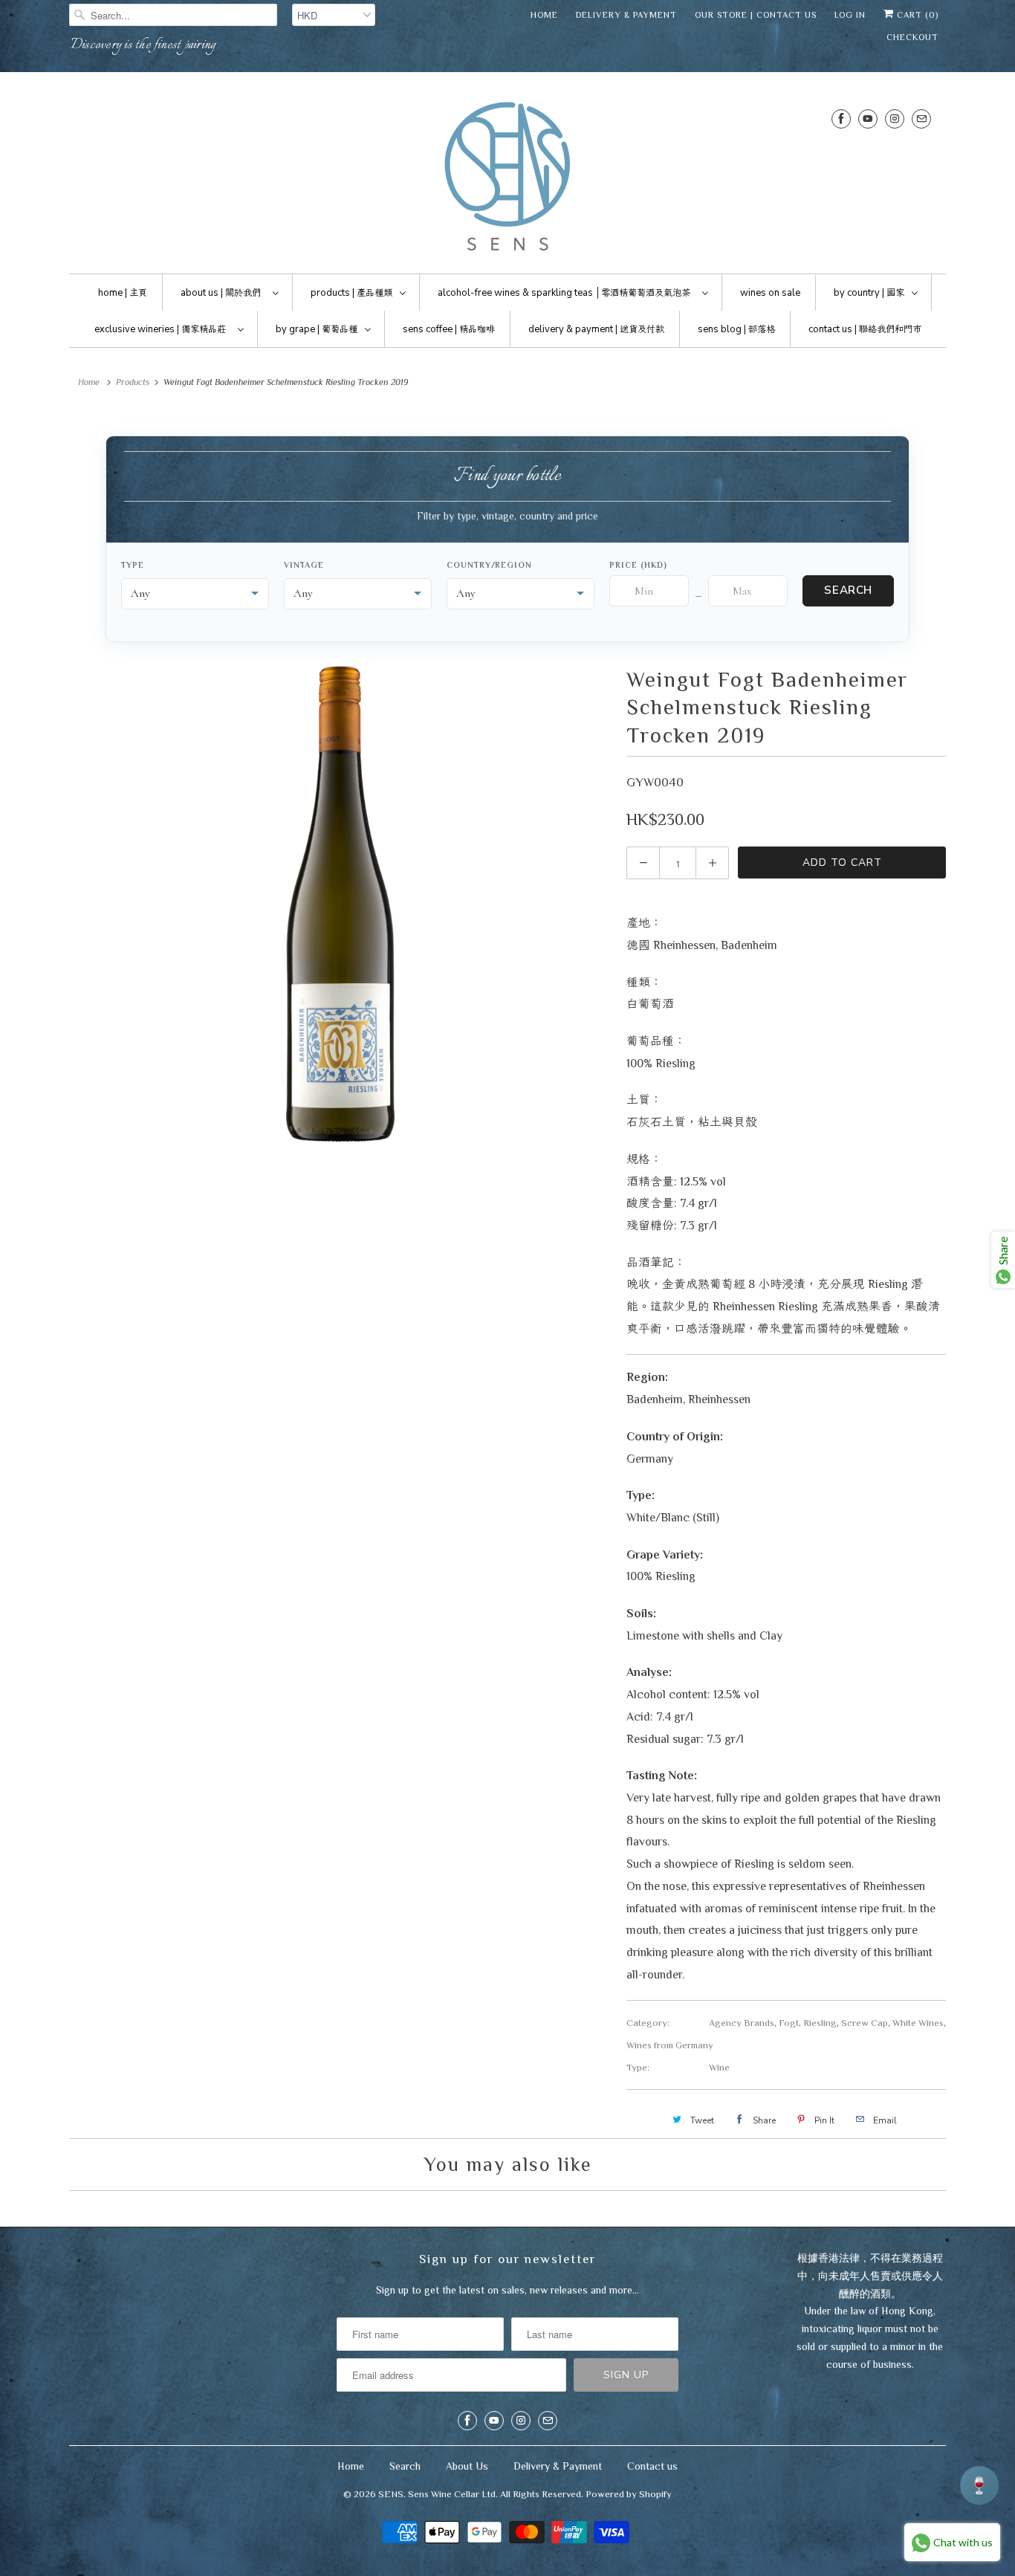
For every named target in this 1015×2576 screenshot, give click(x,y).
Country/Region (489, 565)
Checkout (912, 37)
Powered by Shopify (629, 2494)
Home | (123, 293)
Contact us (652, 2466)
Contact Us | (865, 329)
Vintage (304, 565)
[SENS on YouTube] (868, 119)
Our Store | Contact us (756, 15)
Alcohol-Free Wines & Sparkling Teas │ (564, 293)
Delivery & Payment (626, 15)
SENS (391, 2494)
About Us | (221, 293)
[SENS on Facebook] (841, 119)
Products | (351, 293)
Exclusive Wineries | (160, 329)
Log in (850, 15)
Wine (719, 2067)
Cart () (916, 15)
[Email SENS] (921, 119)
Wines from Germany (670, 2045)
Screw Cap (865, 2023)
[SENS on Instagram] (895, 119)
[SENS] (507, 177)
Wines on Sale (770, 293)
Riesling (820, 2023)
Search (848, 590)
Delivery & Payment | (596, 329)
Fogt (789, 2023)
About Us (467, 2466)
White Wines (918, 2023)
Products (133, 382)
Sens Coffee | (449, 329)
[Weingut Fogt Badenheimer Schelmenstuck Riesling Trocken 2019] (340, 904)
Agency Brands (742, 2023)
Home (544, 15)
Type (133, 565)
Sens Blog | (736, 329)
